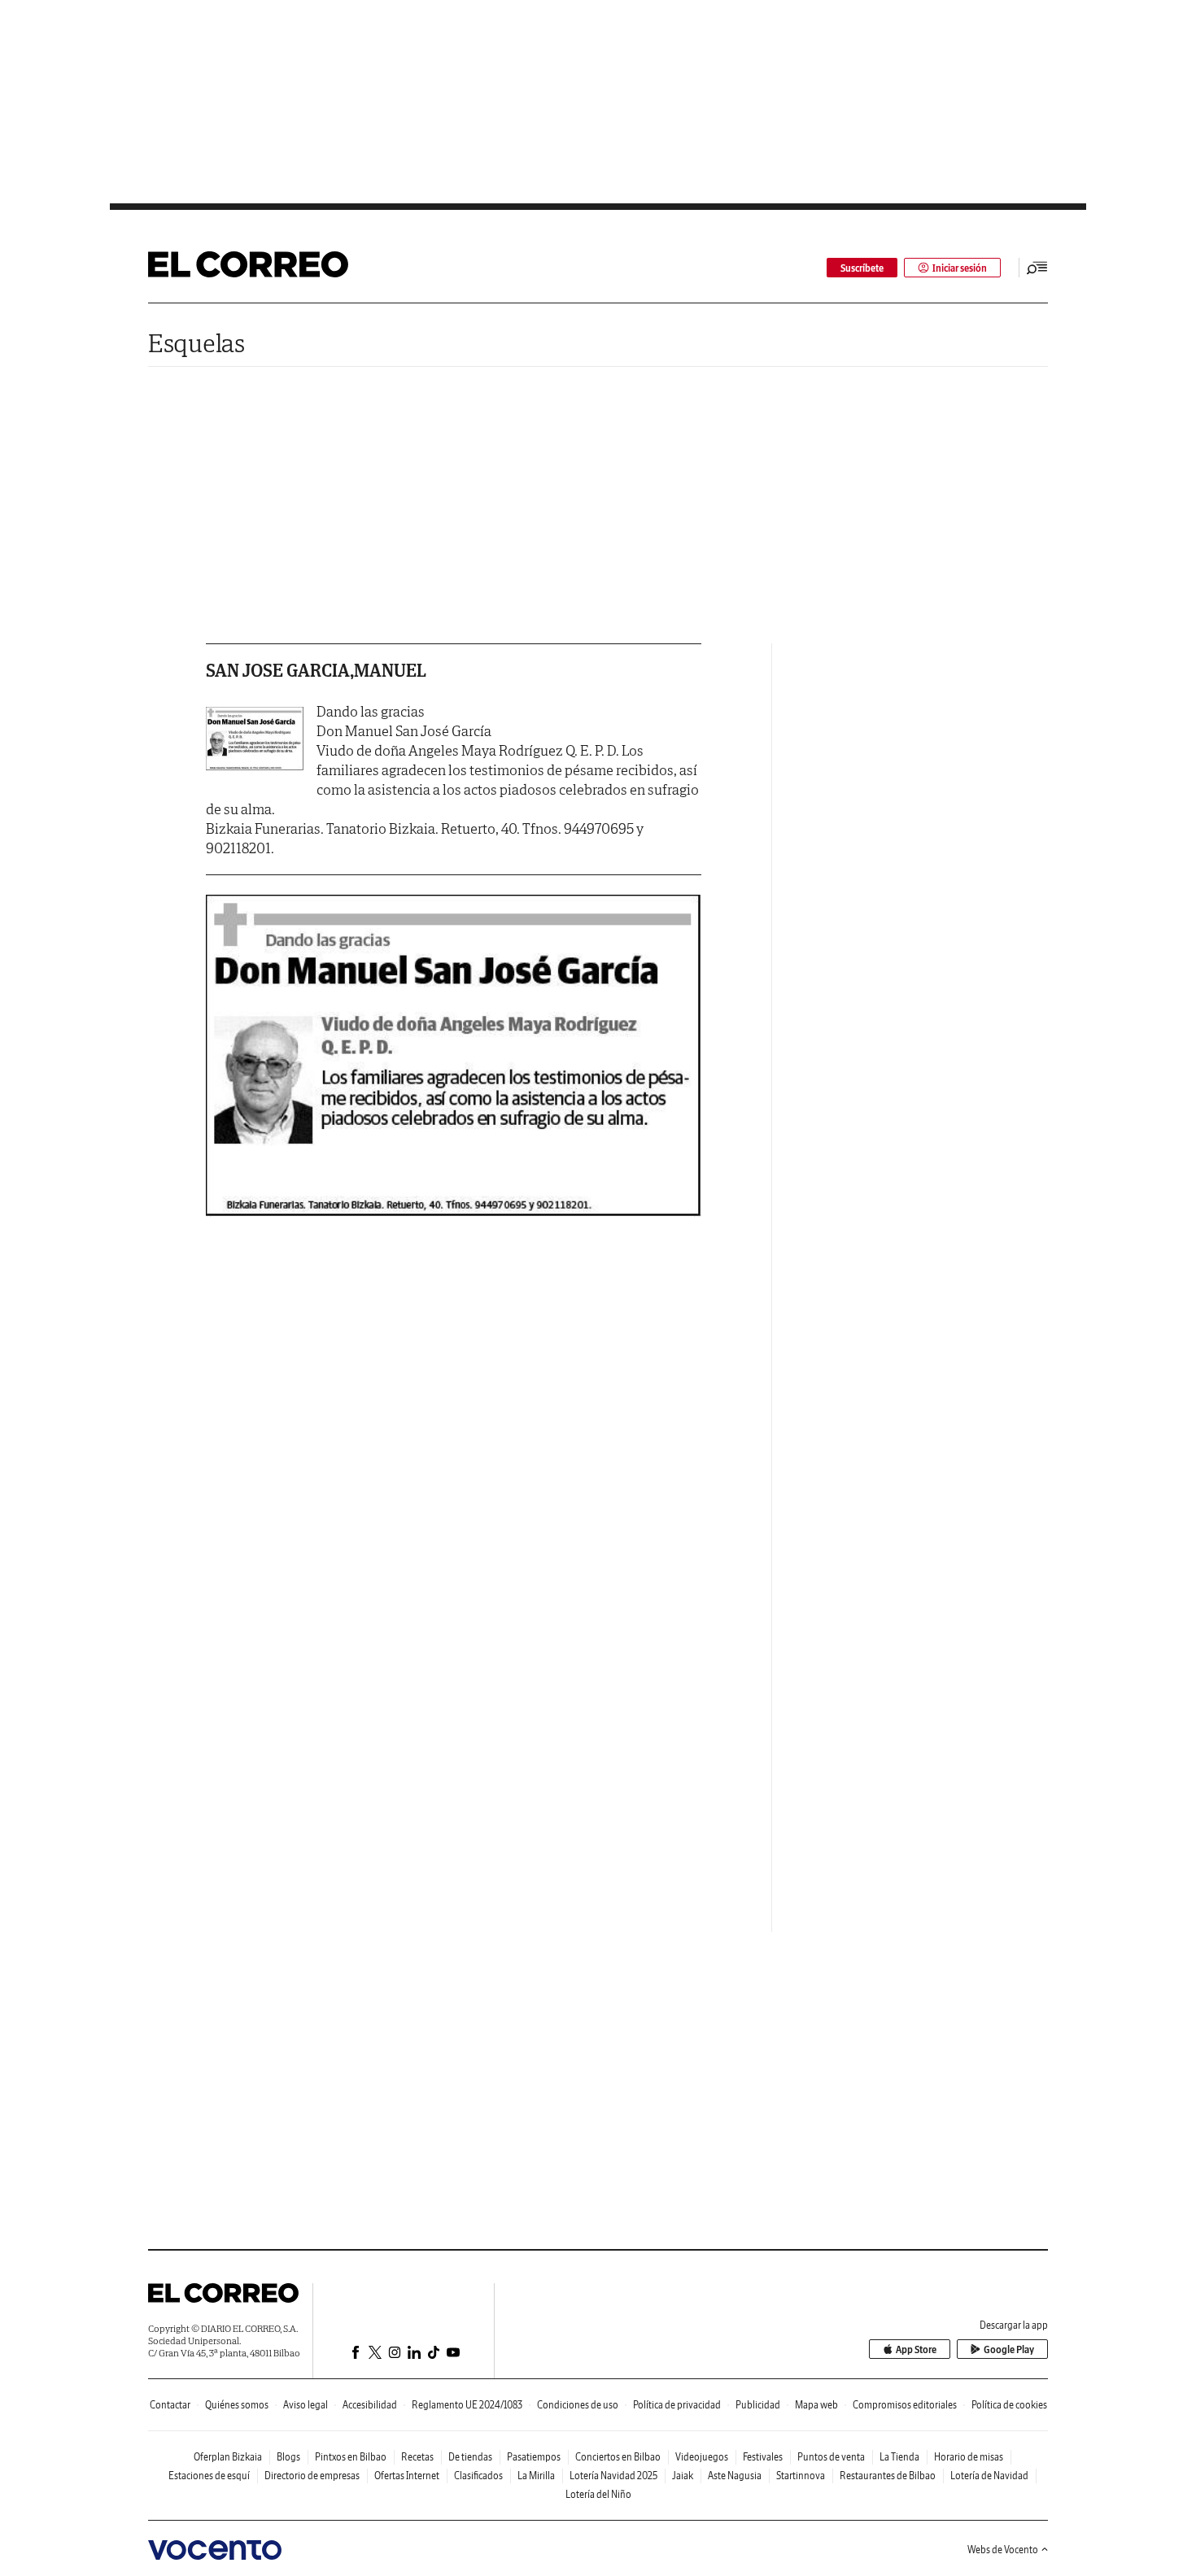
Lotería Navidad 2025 (613, 2476)
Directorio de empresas (312, 2476)
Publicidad (758, 2405)
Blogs (288, 2457)
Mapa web (816, 2405)
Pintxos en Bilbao (351, 2457)
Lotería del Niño (598, 2494)
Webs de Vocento (1003, 2550)
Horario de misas (969, 2457)
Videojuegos (702, 2457)
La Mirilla (536, 2476)
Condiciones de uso (578, 2405)
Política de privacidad (677, 2405)
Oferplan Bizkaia (228, 2457)
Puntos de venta (831, 2457)
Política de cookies (1009, 2405)
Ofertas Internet (407, 2476)
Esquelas (196, 343)
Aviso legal (306, 2405)
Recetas (417, 2457)
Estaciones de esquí (209, 2476)
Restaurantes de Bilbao (888, 2476)
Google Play (1009, 2349)
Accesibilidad (370, 2405)
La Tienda (899, 2457)
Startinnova (801, 2476)
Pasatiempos (534, 2457)
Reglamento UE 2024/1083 (467, 2405)
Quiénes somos (237, 2405)
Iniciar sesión (960, 268)
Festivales (763, 2457)
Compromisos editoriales (905, 2405)
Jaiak (683, 2476)
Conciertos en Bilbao (618, 2457)
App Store (916, 2349)
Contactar (170, 2405)
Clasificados (478, 2476)
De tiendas (470, 2457)
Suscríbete (862, 268)
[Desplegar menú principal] (1037, 268)
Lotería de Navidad (989, 2476)
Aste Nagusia (735, 2476)
